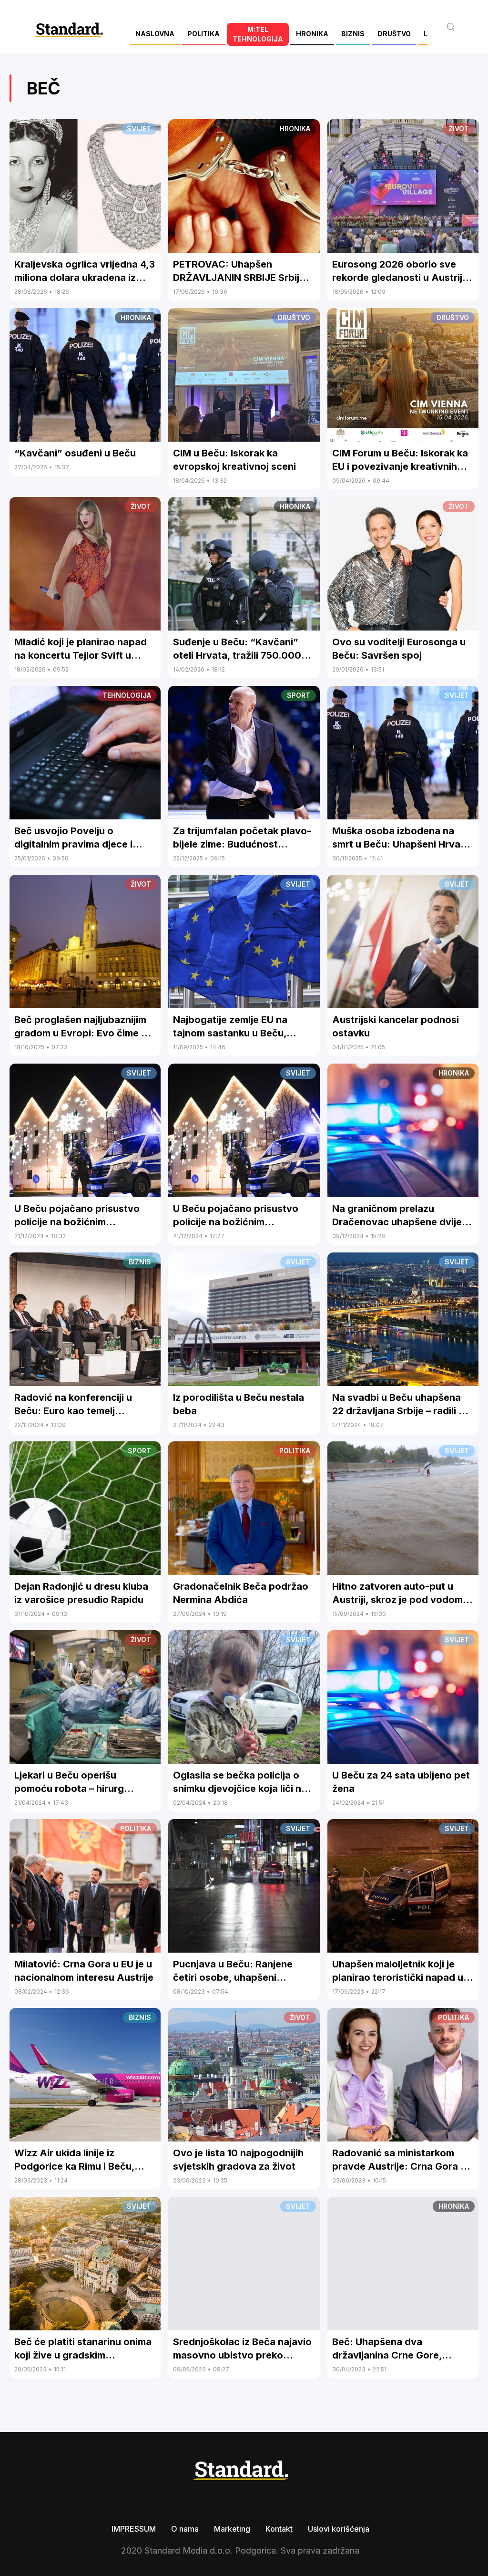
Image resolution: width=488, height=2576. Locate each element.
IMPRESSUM (134, 2529)
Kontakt (279, 2529)
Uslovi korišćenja (339, 2529)
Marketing (232, 2529)
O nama (185, 2529)
